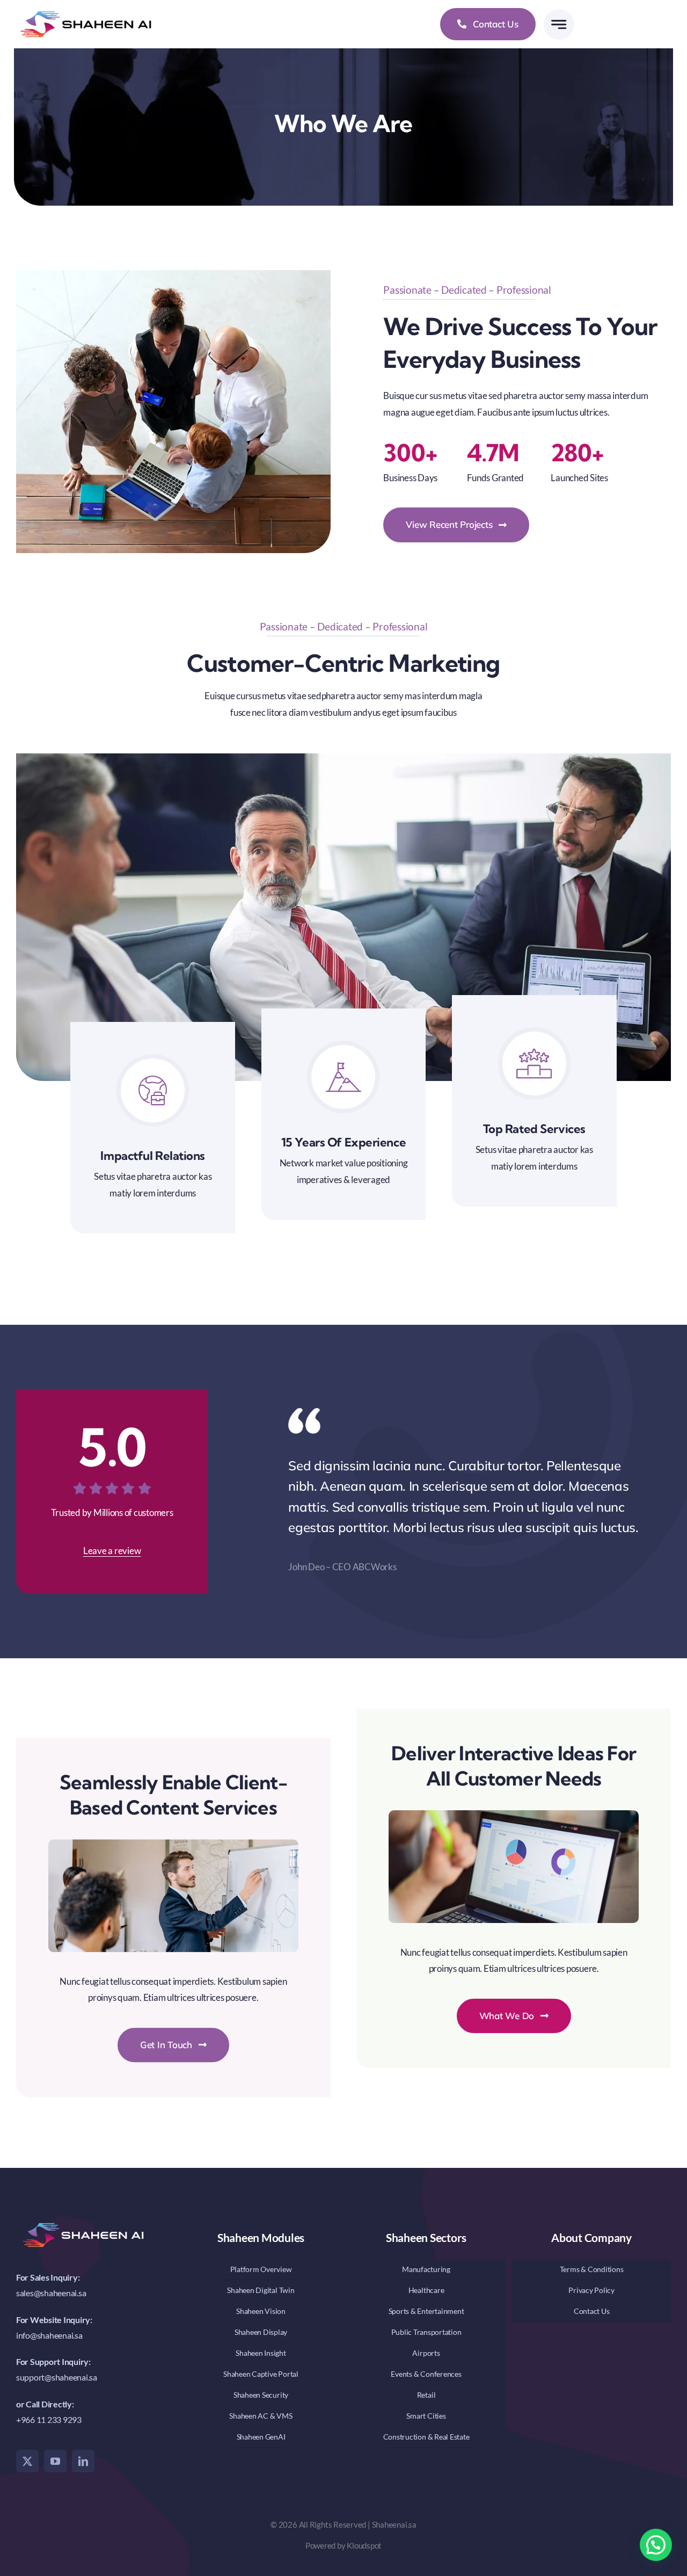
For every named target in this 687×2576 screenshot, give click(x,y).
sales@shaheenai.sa (51, 2293)
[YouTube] (55, 2461)
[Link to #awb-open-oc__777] (559, 24)
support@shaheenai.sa (57, 2377)
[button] (656, 2545)
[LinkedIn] (83, 2461)
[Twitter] (27, 2461)
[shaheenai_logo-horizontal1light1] (86, 8)
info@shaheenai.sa (49, 2335)
